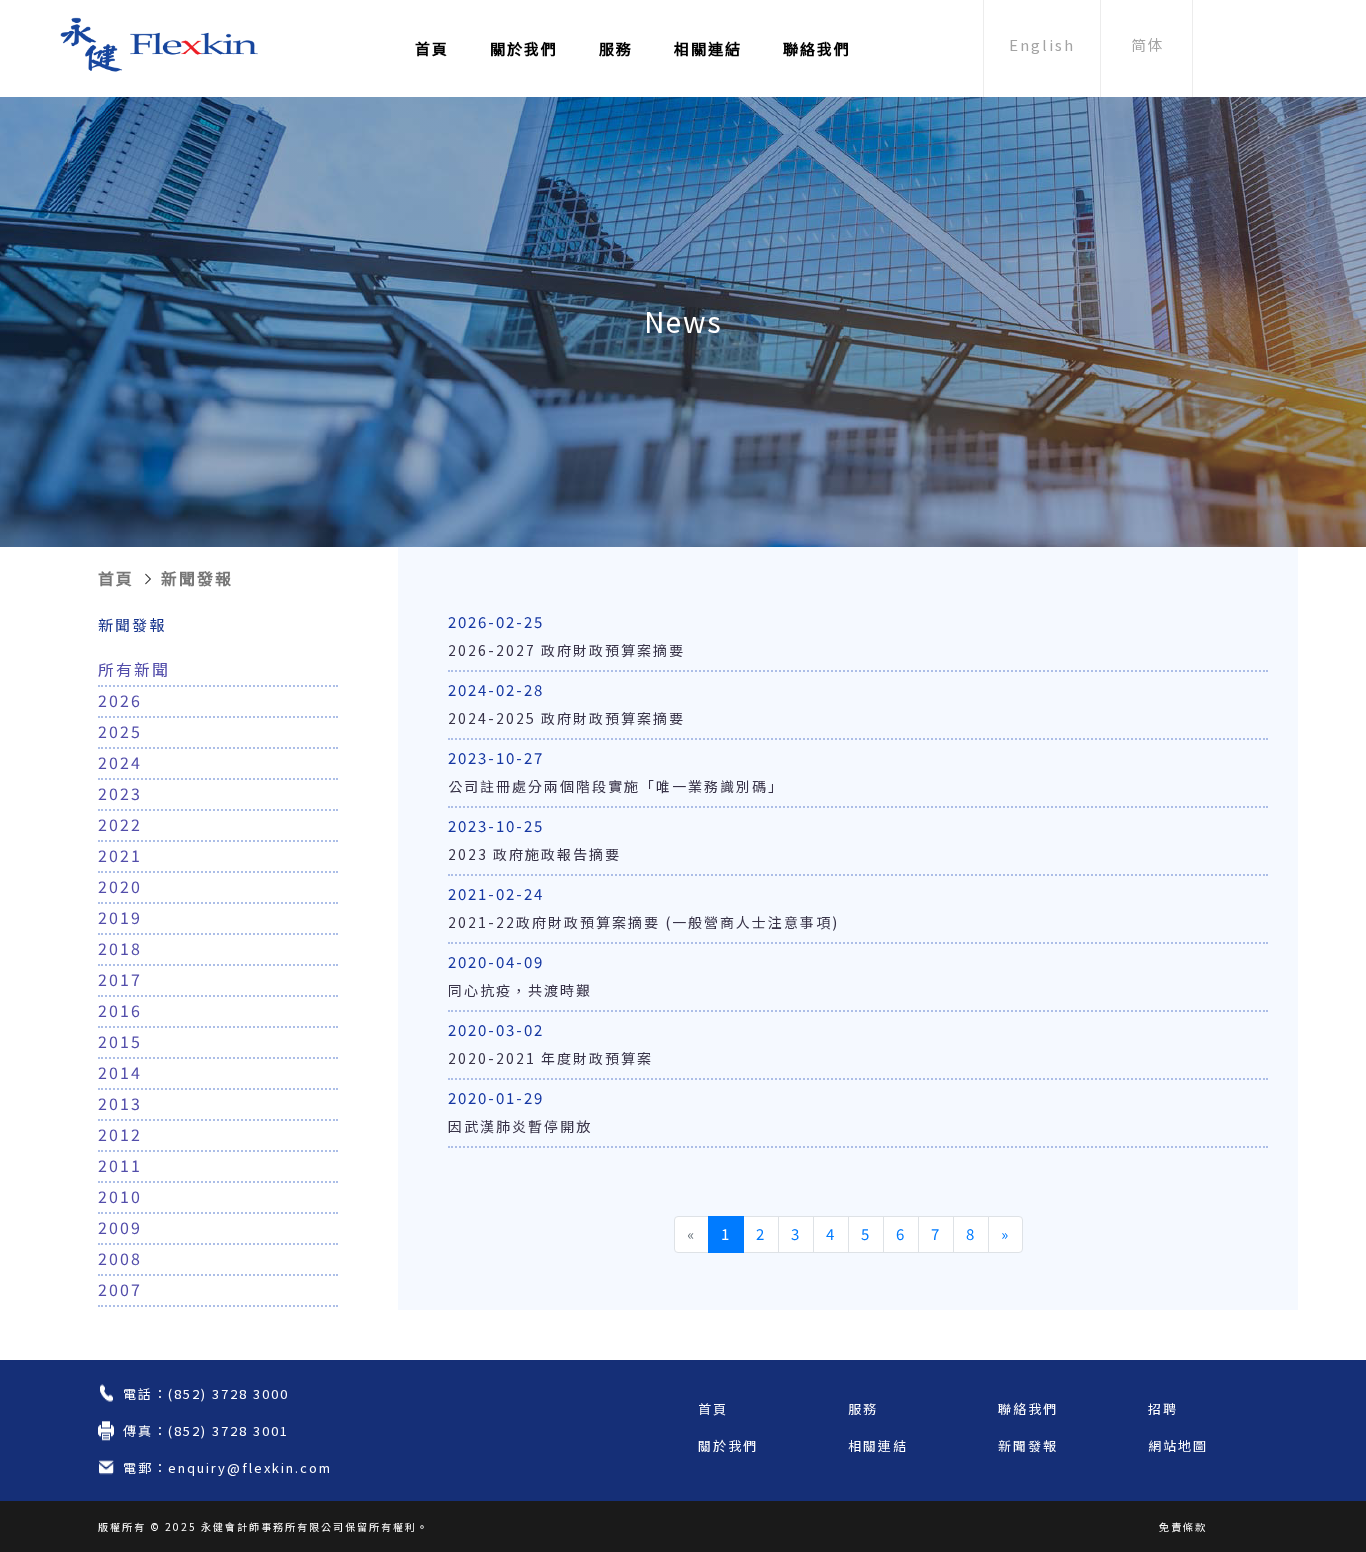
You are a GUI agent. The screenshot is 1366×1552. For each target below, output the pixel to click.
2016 (120, 1010)
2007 (120, 1289)
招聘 (1163, 1408)
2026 (120, 700)
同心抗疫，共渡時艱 (520, 990)
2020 (120, 886)
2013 (120, 1103)
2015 (120, 1041)
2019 (120, 917)
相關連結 (708, 48)
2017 (120, 979)
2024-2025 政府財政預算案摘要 (566, 718)
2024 (120, 762)
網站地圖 (1178, 1445)
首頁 (432, 48)
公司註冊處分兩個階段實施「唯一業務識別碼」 (616, 786)
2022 (120, 824)
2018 (120, 948)
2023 (120, 793)
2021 (120, 855)
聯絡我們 (817, 48)
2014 (120, 1072)
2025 (120, 731)
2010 (120, 1196)
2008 (120, 1258)
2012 (120, 1134)
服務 (616, 48)
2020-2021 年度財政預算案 (550, 1058)
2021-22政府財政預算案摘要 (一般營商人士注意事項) (643, 922)
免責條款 (1183, 1526)
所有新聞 (134, 669)
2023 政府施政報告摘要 (534, 854)
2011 (120, 1165)
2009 (120, 1227)
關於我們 (524, 48)
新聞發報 (197, 578)
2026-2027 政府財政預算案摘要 (566, 650)
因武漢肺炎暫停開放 (520, 1126)
